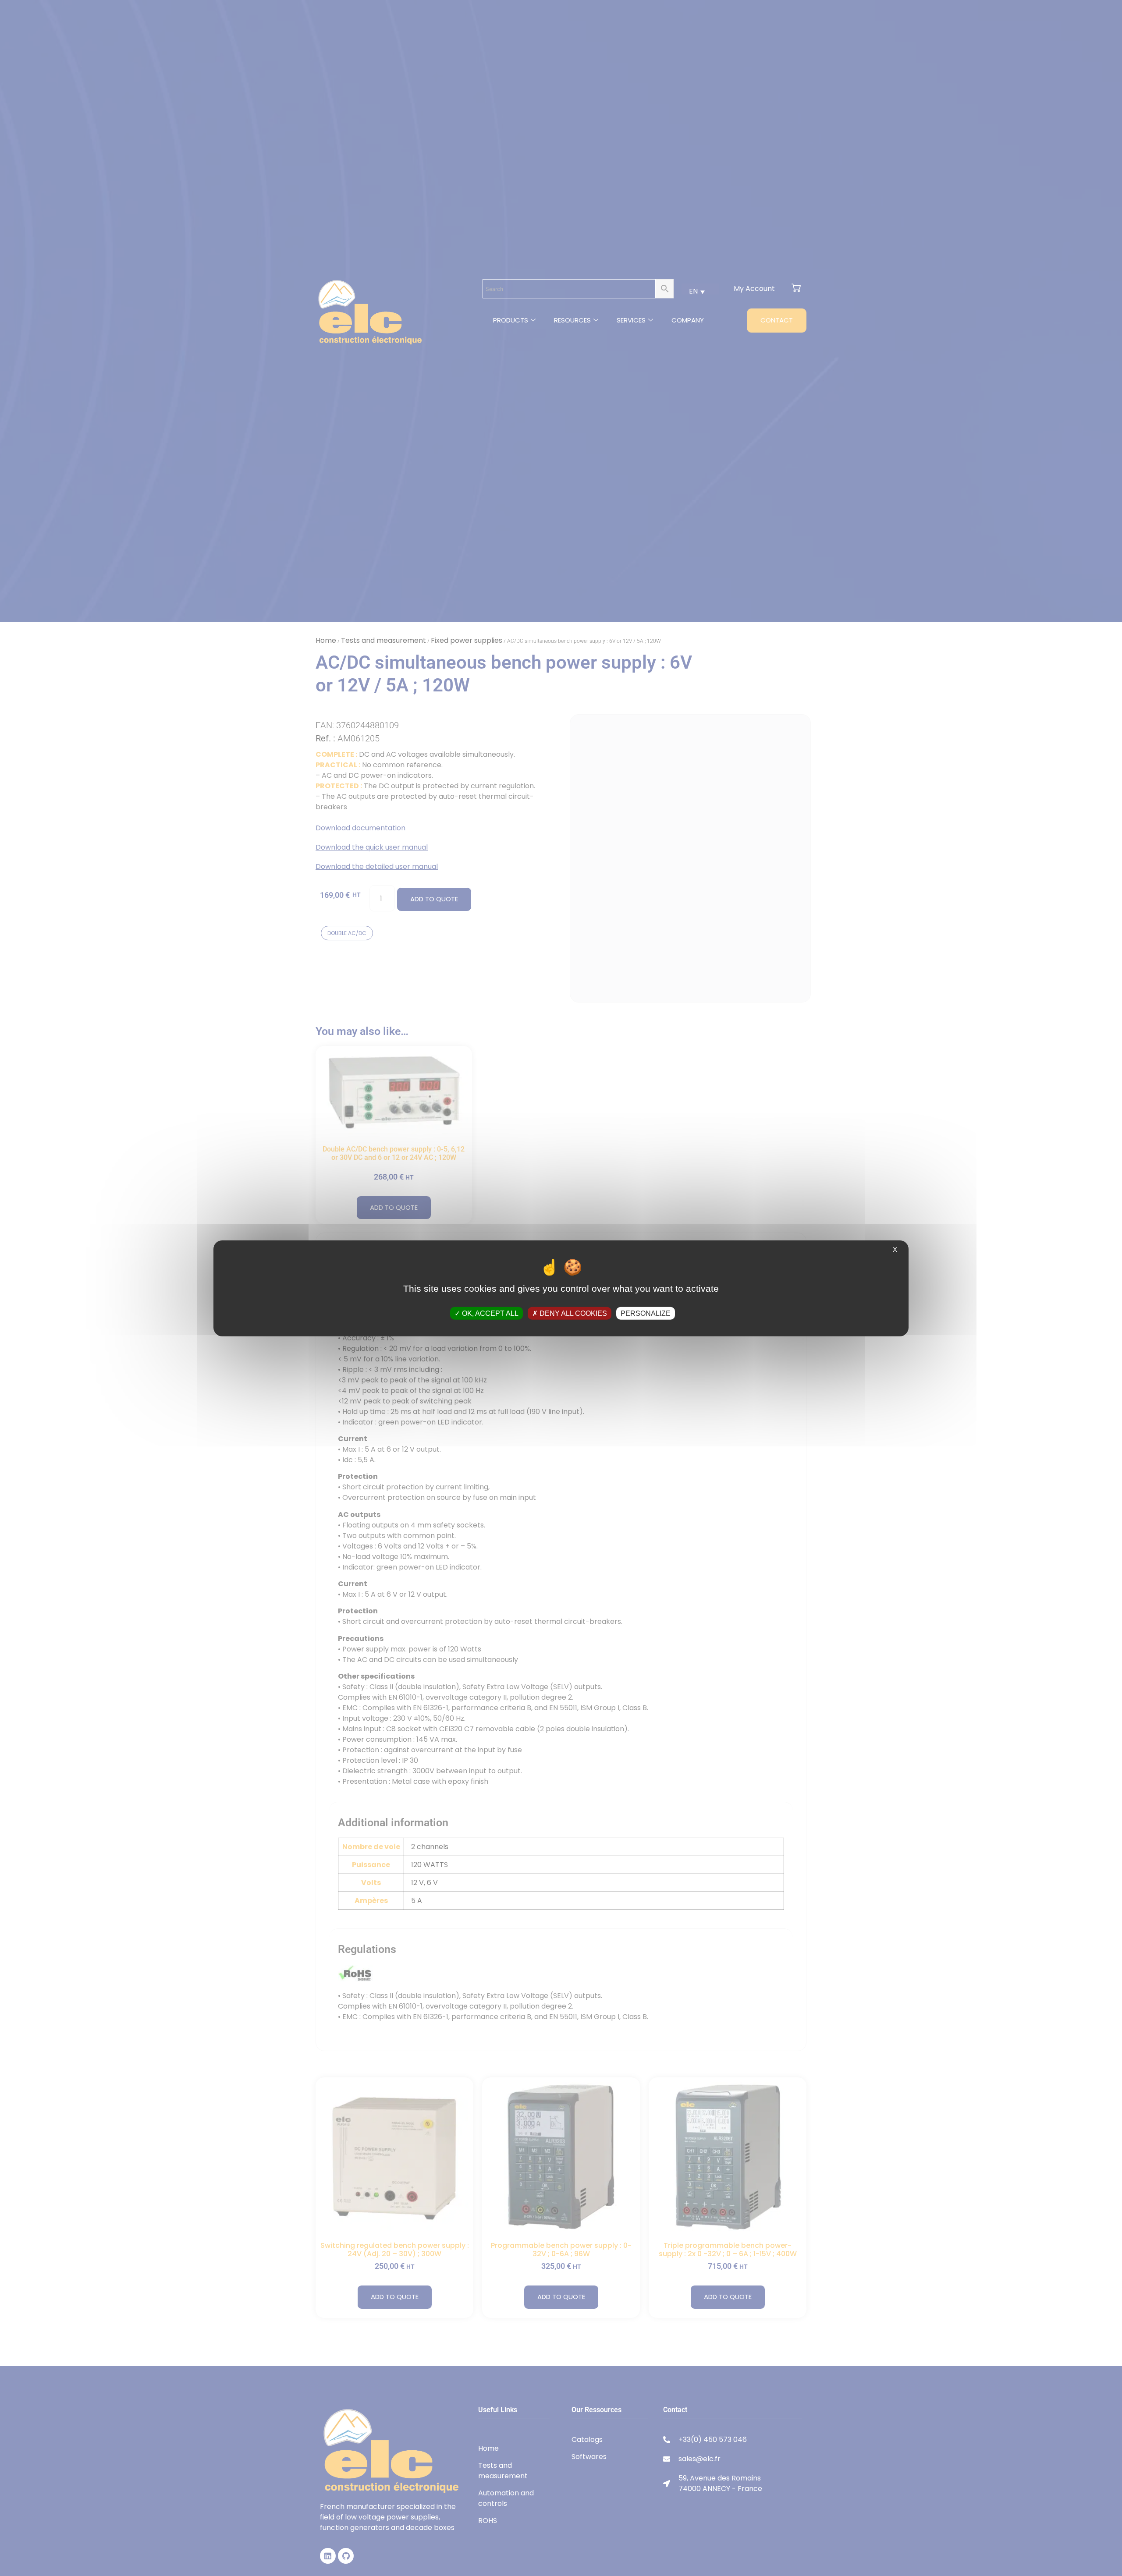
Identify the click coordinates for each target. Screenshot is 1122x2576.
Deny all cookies (572, 1313)
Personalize (646, 1313)
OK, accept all (489, 1313)
